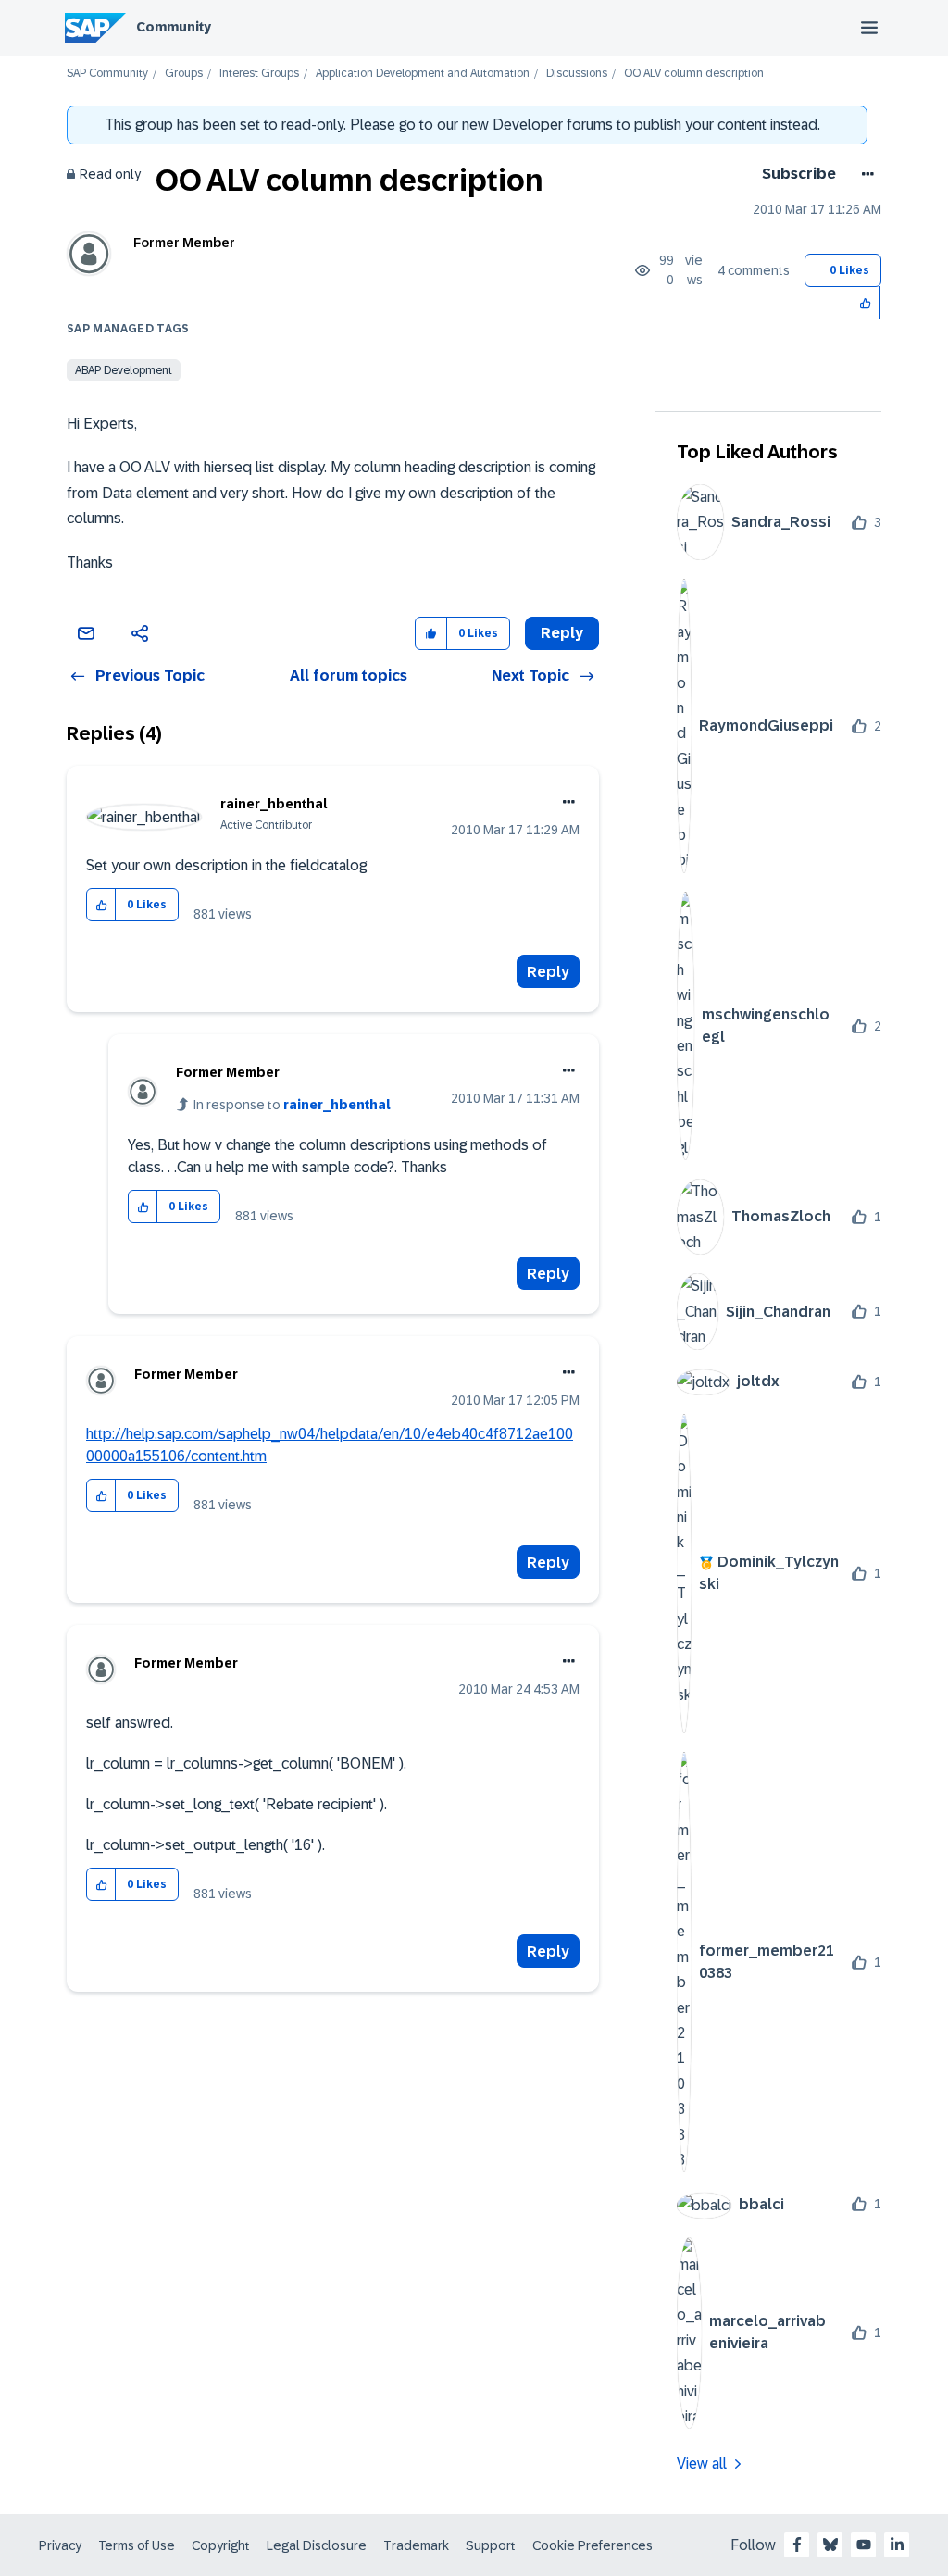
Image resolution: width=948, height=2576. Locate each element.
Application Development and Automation (423, 74)
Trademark (416, 2545)
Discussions (577, 74)
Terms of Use (137, 2545)
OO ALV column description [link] (694, 74)
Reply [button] (562, 633)
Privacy (60, 2545)
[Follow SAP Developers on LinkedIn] (897, 2545)
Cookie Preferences (592, 2545)
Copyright (221, 2545)
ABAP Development (124, 370)
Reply (548, 972)
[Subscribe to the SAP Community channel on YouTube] (864, 2545)
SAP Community (107, 74)
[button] (866, 302)
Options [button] (864, 174)
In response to (292, 1105)
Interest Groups (259, 74)
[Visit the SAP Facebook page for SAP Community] (797, 2545)
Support (491, 2545)
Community (174, 27)
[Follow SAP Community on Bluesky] (830, 2545)
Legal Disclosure (317, 2545)
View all (702, 2463)
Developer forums (553, 125)
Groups (184, 74)
